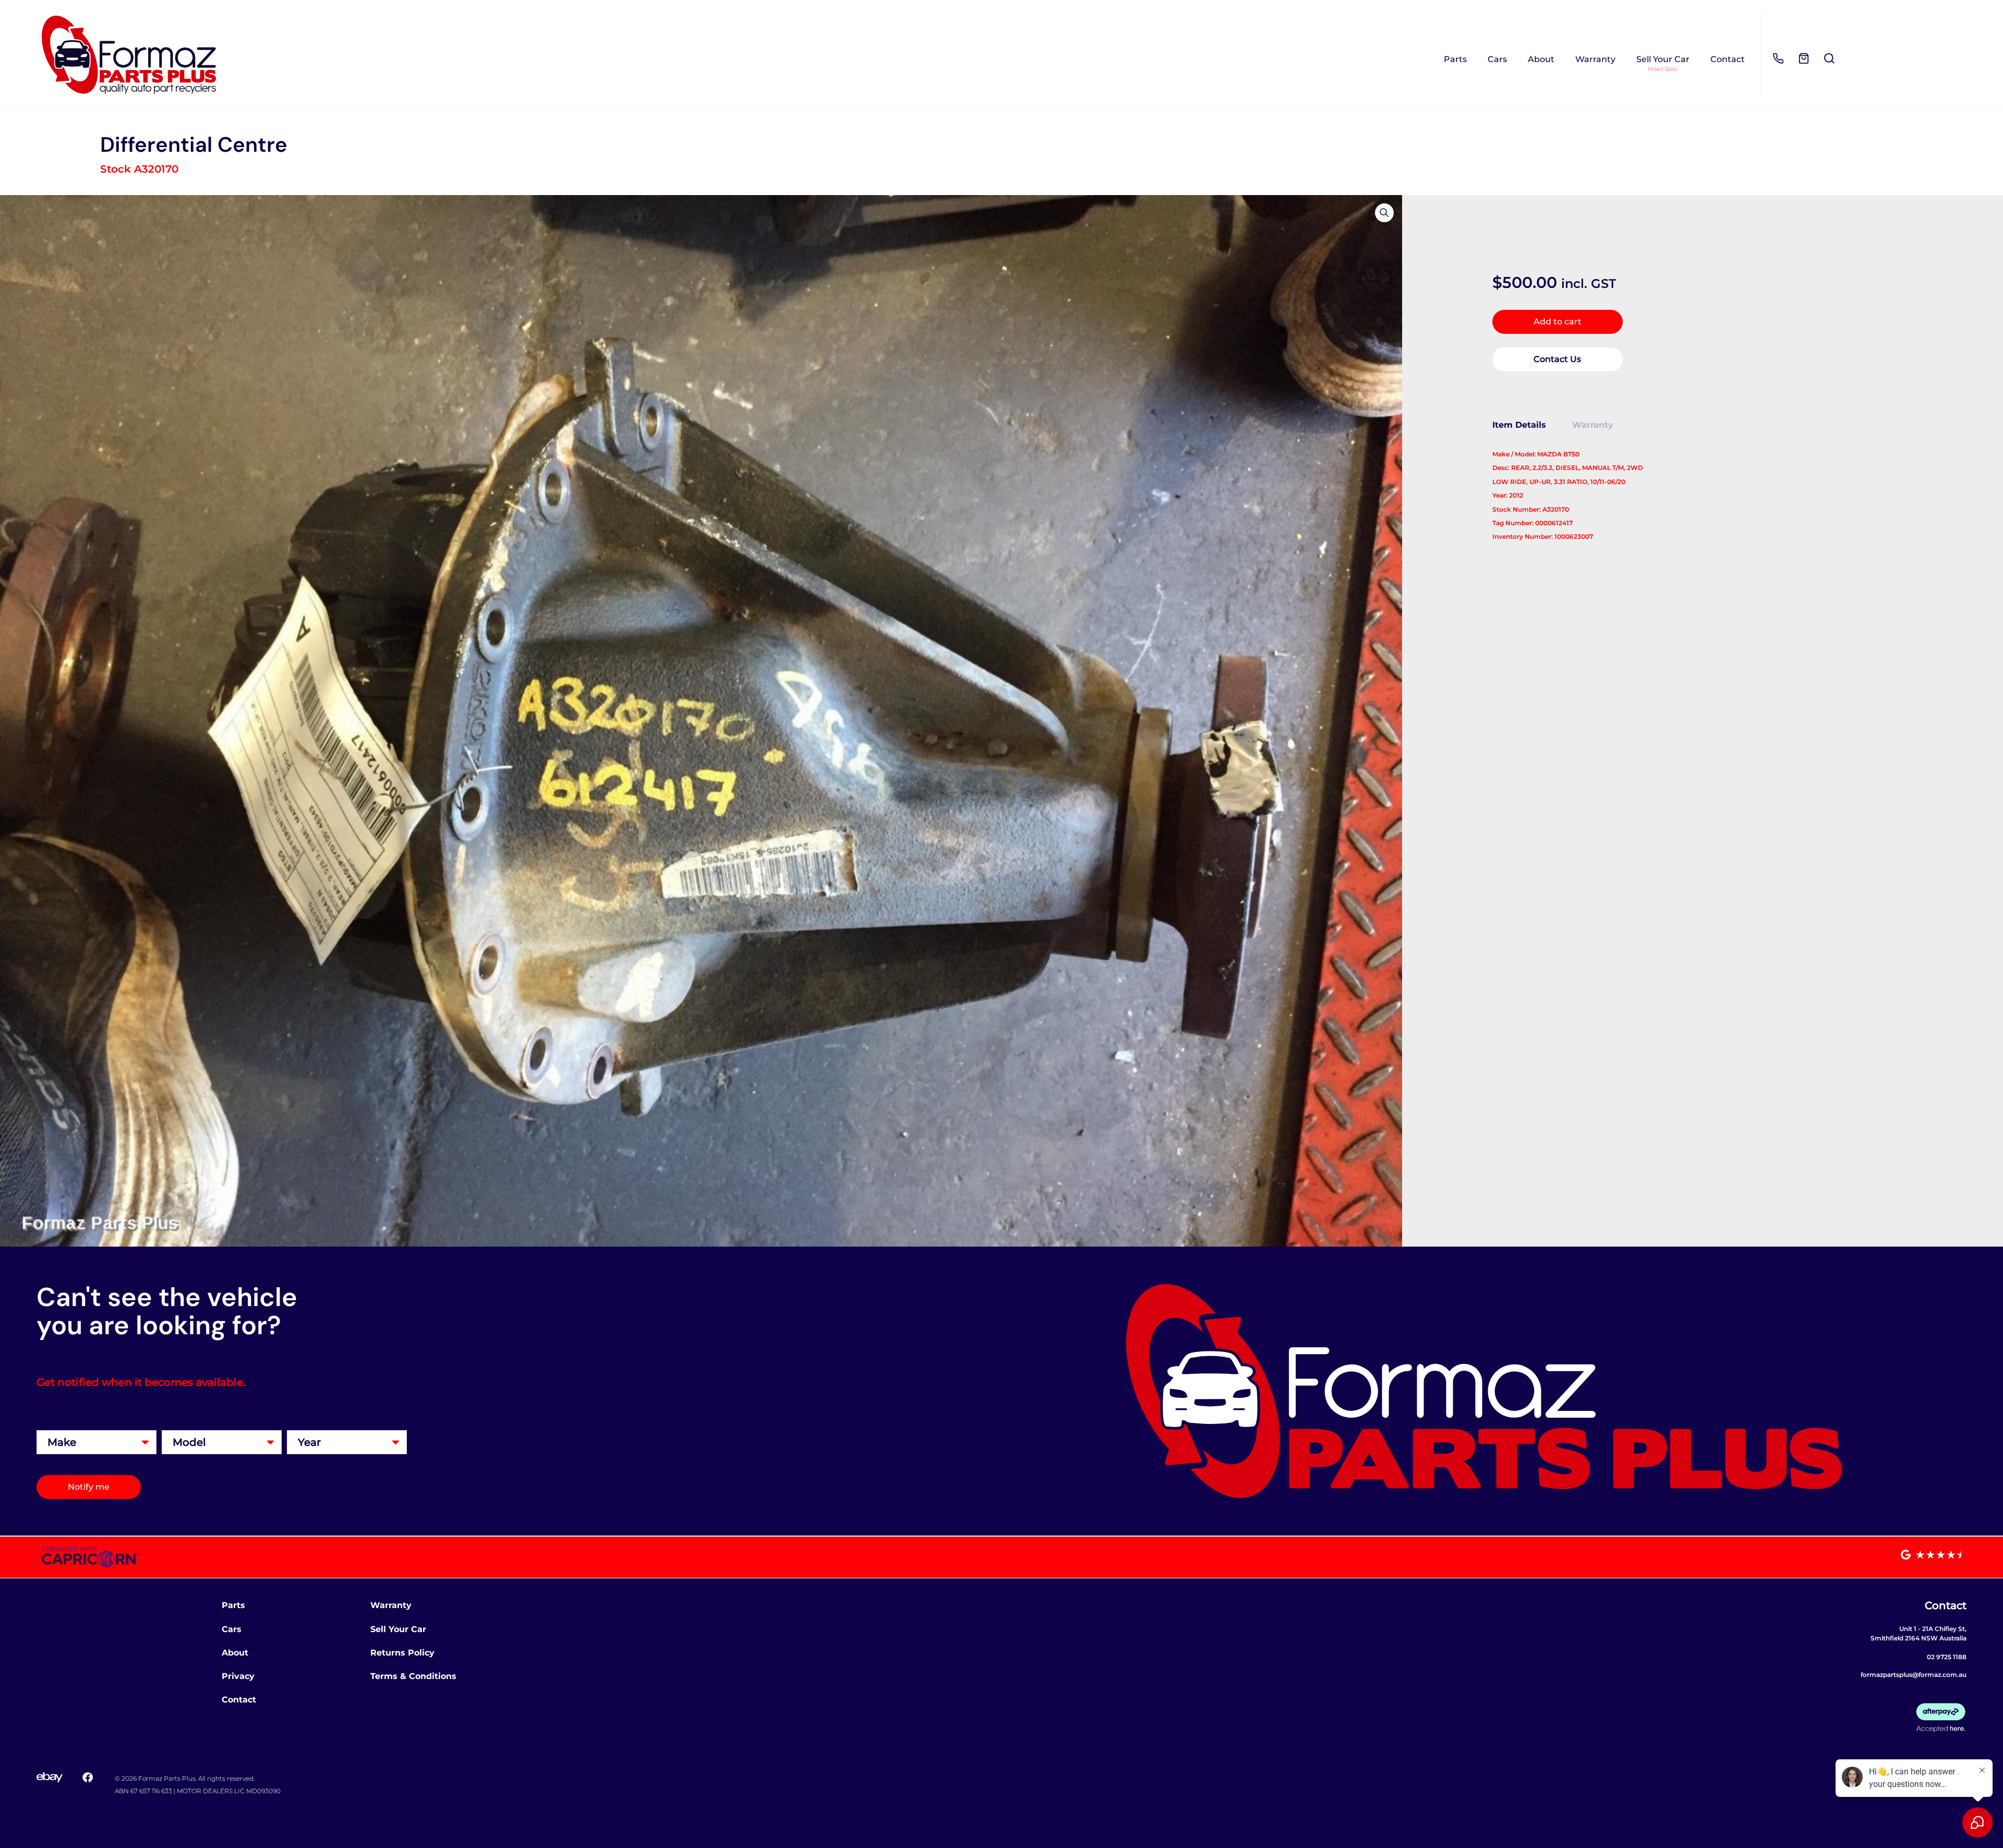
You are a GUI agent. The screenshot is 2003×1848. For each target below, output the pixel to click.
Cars (1497, 59)
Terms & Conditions (413, 1676)
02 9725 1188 (1947, 1657)
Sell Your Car (1663, 59)
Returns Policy (402, 1653)
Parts (1455, 59)
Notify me (89, 1487)
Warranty (1595, 59)
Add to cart (1558, 322)
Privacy (238, 1676)
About (1541, 59)
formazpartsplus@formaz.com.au (1914, 1675)
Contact (1728, 59)
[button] (1384, 213)
